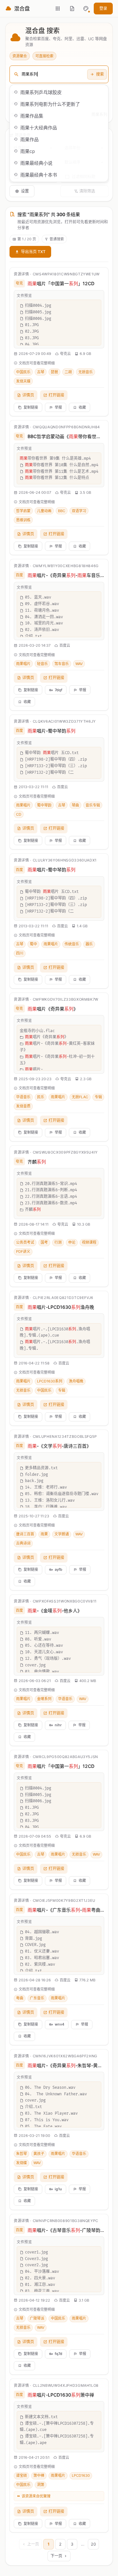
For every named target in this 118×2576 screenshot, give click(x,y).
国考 (44, 1242)
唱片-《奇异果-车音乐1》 (66, 575)
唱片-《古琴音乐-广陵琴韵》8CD (66, 2230)
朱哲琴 (21, 2154)
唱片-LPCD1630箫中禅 (61, 2395)
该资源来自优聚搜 (36, 2496)
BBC (62, 511)
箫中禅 (39, 2475)
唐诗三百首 (25, 1534)
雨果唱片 (23, 664)
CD (19, 814)
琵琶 (54, 372)
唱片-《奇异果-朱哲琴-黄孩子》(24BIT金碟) (66, 2065)
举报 (58, 407)
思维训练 (23, 520)
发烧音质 (23, 1106)
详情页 (28, 395)
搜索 (100, 74)
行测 (58, 1242)
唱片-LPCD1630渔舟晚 (61, 1307)
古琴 (41, 372)
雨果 (44, 1534)
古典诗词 (23, 1543)
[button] (86, 9)
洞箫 (41, 2485)
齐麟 (37, 1162)
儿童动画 (44, 511)
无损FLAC (80, 1097)
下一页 (56, 2556)
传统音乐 (72, 944)
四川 (20, 953)
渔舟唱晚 (76, 1381)
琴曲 (75, 805)
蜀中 (33, 944)
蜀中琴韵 (44, 805)
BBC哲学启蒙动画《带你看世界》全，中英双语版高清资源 (66, 436)
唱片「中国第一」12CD (61, 283)
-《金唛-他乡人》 (55, 1611)
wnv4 (59, 2024)
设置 (25, 191)
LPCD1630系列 (50, 1381)
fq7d (59, 2354)
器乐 (89, 944)
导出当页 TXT (33, 252)
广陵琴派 (37, 2318)
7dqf (59, 690)
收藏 (82, 407)
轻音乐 (42, 664)
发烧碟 (21, 2163)
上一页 (33, 2544)
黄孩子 (39, 2154)
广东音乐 (37, 1998)
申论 (72, 1242)
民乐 (41, 1097)
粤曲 (20, 1998)
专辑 (98, 1097)
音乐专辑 (93, 805)
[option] (59, 92)
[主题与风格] (86, 9)
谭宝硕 (21, 2475)
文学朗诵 (62, 1534)
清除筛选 (87, 191)
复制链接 (31, 407)
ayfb (59, 1569)
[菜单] (58, 9)
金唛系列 (44, 1699)
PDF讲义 (23, 1251)
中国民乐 (23, 372)
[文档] (72, 9)
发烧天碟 (23, 381)
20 (93, 2544)
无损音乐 (86, 372)
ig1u (58, 2189)
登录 (103, 8)
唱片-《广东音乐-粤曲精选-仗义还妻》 (66, 1910)
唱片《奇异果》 (53, 1009)
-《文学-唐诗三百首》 (59, 1446)
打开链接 (56, 395)
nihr (58, 1725)
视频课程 (89, 1242)
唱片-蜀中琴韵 (51, 731)
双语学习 (79, 511)
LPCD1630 (81, 2475)
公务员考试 (25, 1242)
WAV (79, 664)
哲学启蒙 (23, 511)
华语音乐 (23, 1097)
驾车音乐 (62, 664)
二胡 (68, 372)
